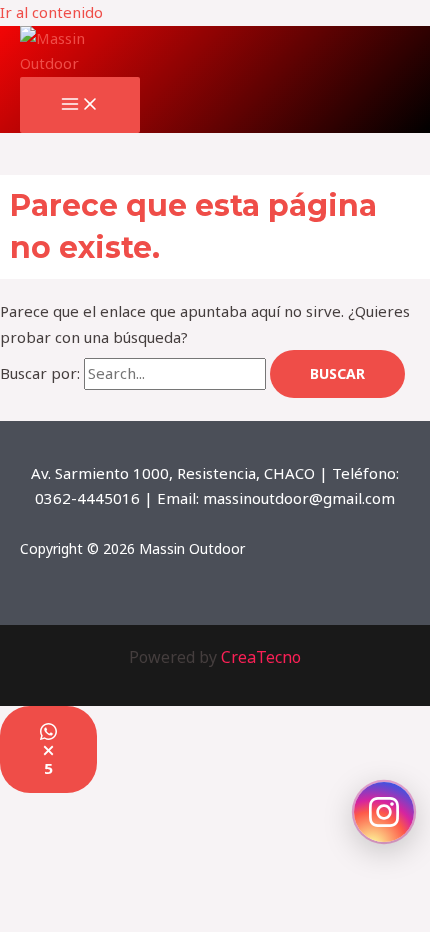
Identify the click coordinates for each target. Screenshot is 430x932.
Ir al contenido (51, 12)
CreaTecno (261, 657)
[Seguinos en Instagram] (384, 812)
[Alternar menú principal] (80, 105)
